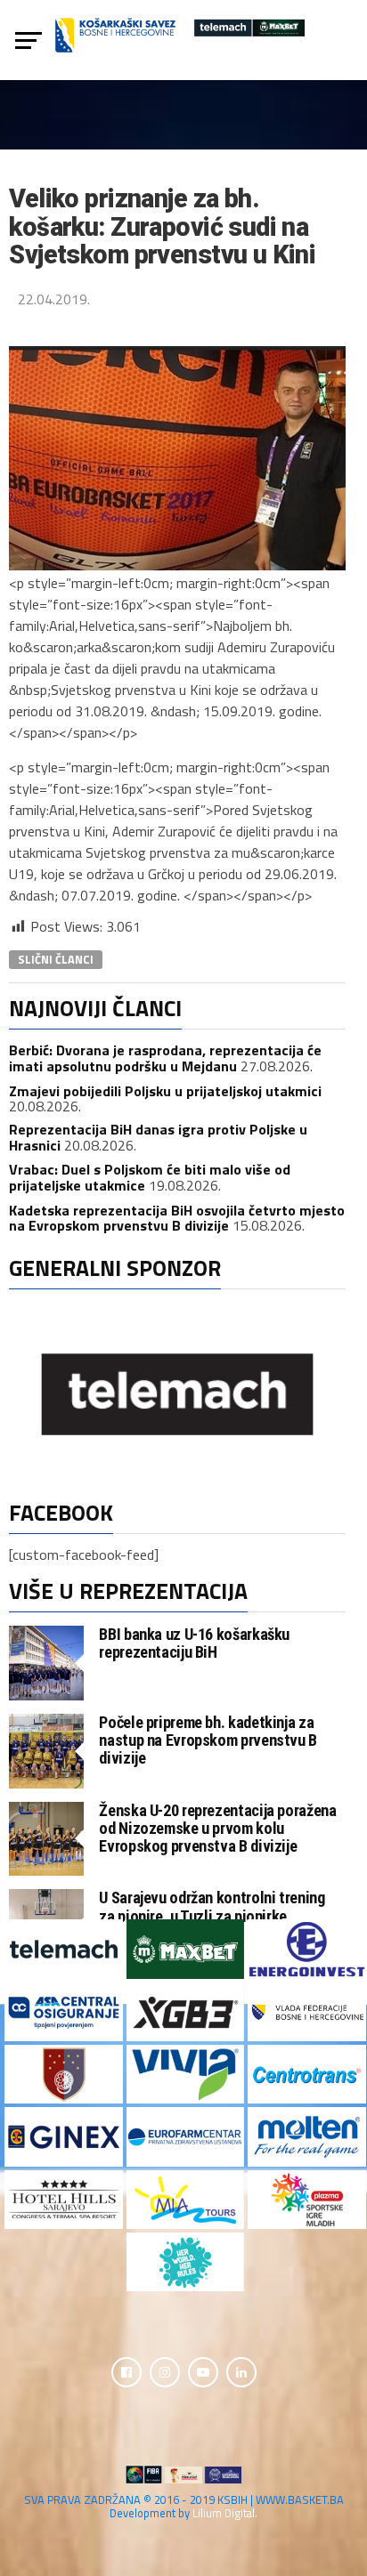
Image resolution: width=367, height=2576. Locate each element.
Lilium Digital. (225, 2513)
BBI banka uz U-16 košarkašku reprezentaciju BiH (194, 1643)
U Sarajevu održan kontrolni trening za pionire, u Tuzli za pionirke (212, 1906)
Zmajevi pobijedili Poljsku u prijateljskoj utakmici (165, 1091)
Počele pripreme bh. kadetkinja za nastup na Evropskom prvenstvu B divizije (208, 1740)
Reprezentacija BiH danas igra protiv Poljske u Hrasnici (158, 1137)
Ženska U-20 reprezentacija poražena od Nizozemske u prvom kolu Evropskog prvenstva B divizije (217, 1828)
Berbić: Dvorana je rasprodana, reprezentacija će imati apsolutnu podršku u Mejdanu (165, 1058)
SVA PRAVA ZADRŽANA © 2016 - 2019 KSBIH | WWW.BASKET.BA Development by (184, 2506)
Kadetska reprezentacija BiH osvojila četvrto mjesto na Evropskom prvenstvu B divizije (177, 1218)
